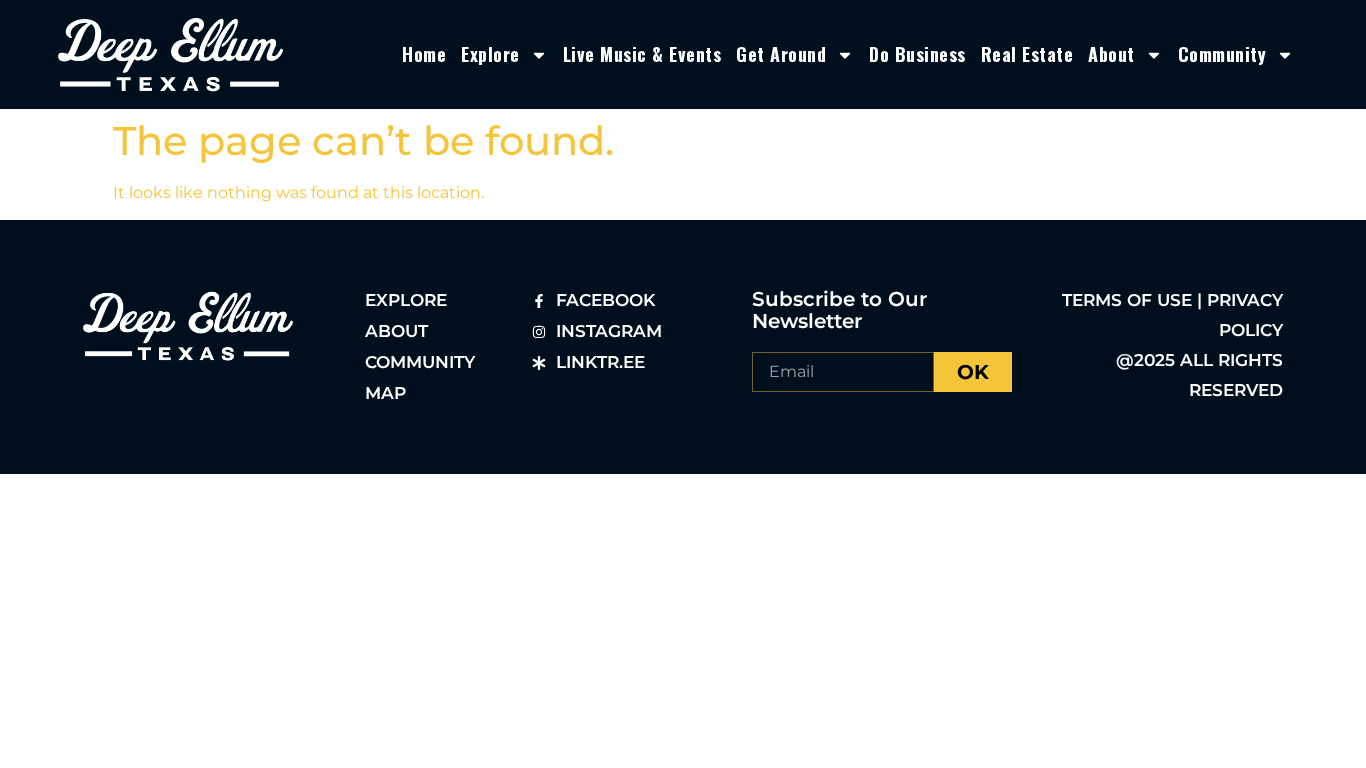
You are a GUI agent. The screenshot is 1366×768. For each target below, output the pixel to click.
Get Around (781, 54)
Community (1222, 54)
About (1111, 54)
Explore (490, 54)
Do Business (917, 54)
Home (424, 54)
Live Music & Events (642, 54)
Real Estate (1027, 54)
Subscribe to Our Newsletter (839, 310)
